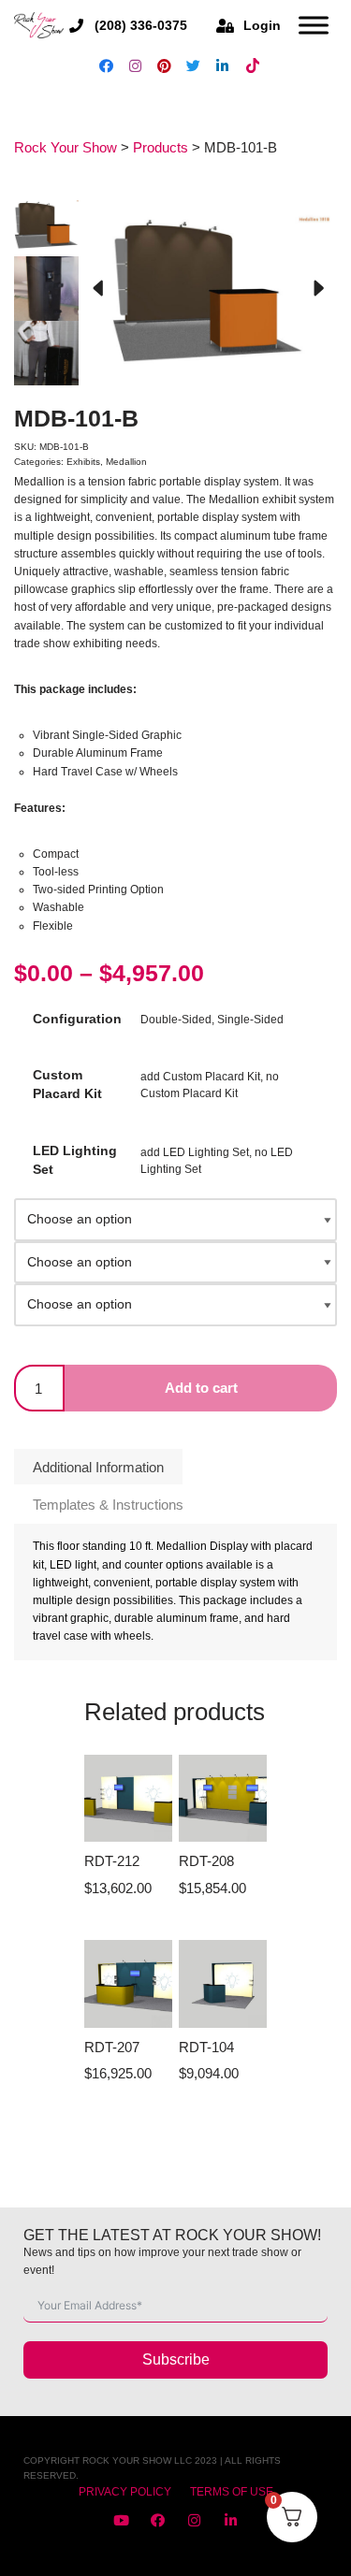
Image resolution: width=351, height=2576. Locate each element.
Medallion (126, 462)
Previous (97, 289)
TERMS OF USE (232, 2492)
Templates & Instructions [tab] (108, 1505)
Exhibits (83, 462)
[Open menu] (314, 25)
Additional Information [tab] (98, 1467)
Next (318, 289)
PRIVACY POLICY (125, 2492)
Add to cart (201, 1388)
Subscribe (176, 2359)
